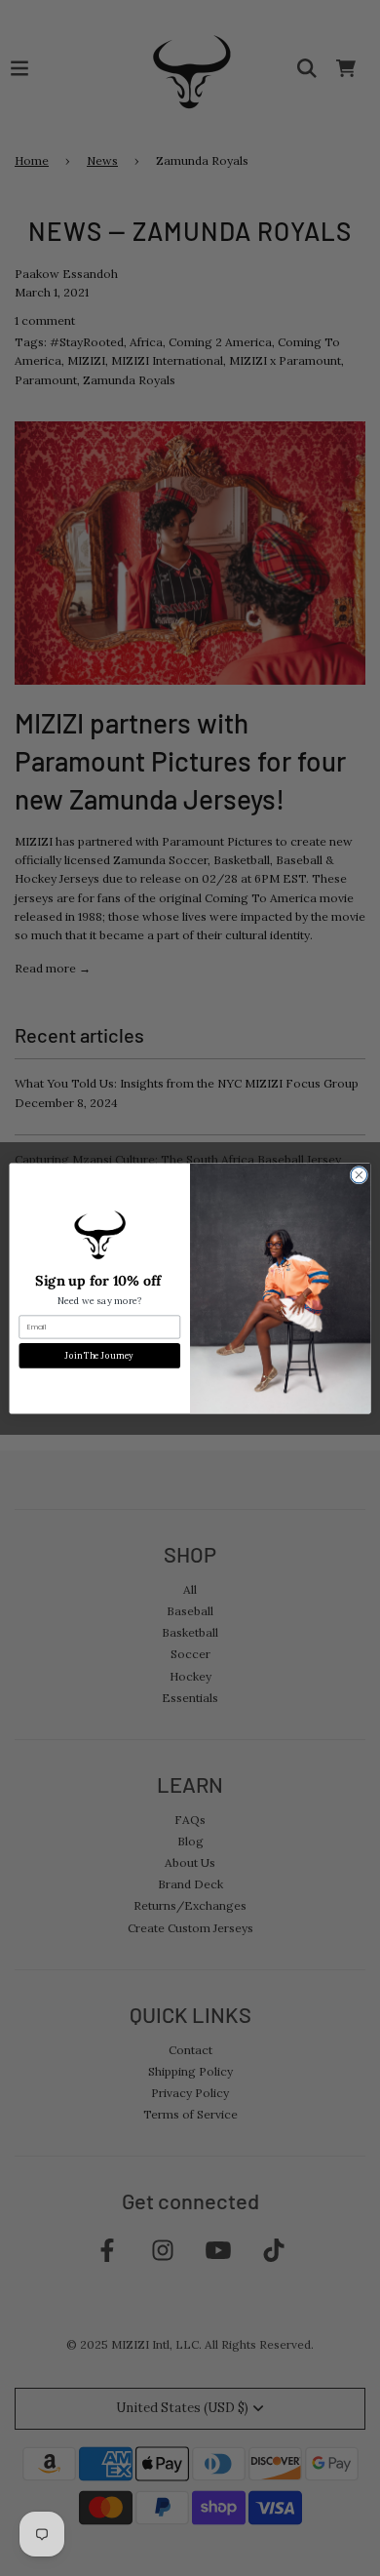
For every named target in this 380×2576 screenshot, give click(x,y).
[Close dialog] (359, 1175)
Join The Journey (99, 1355)
